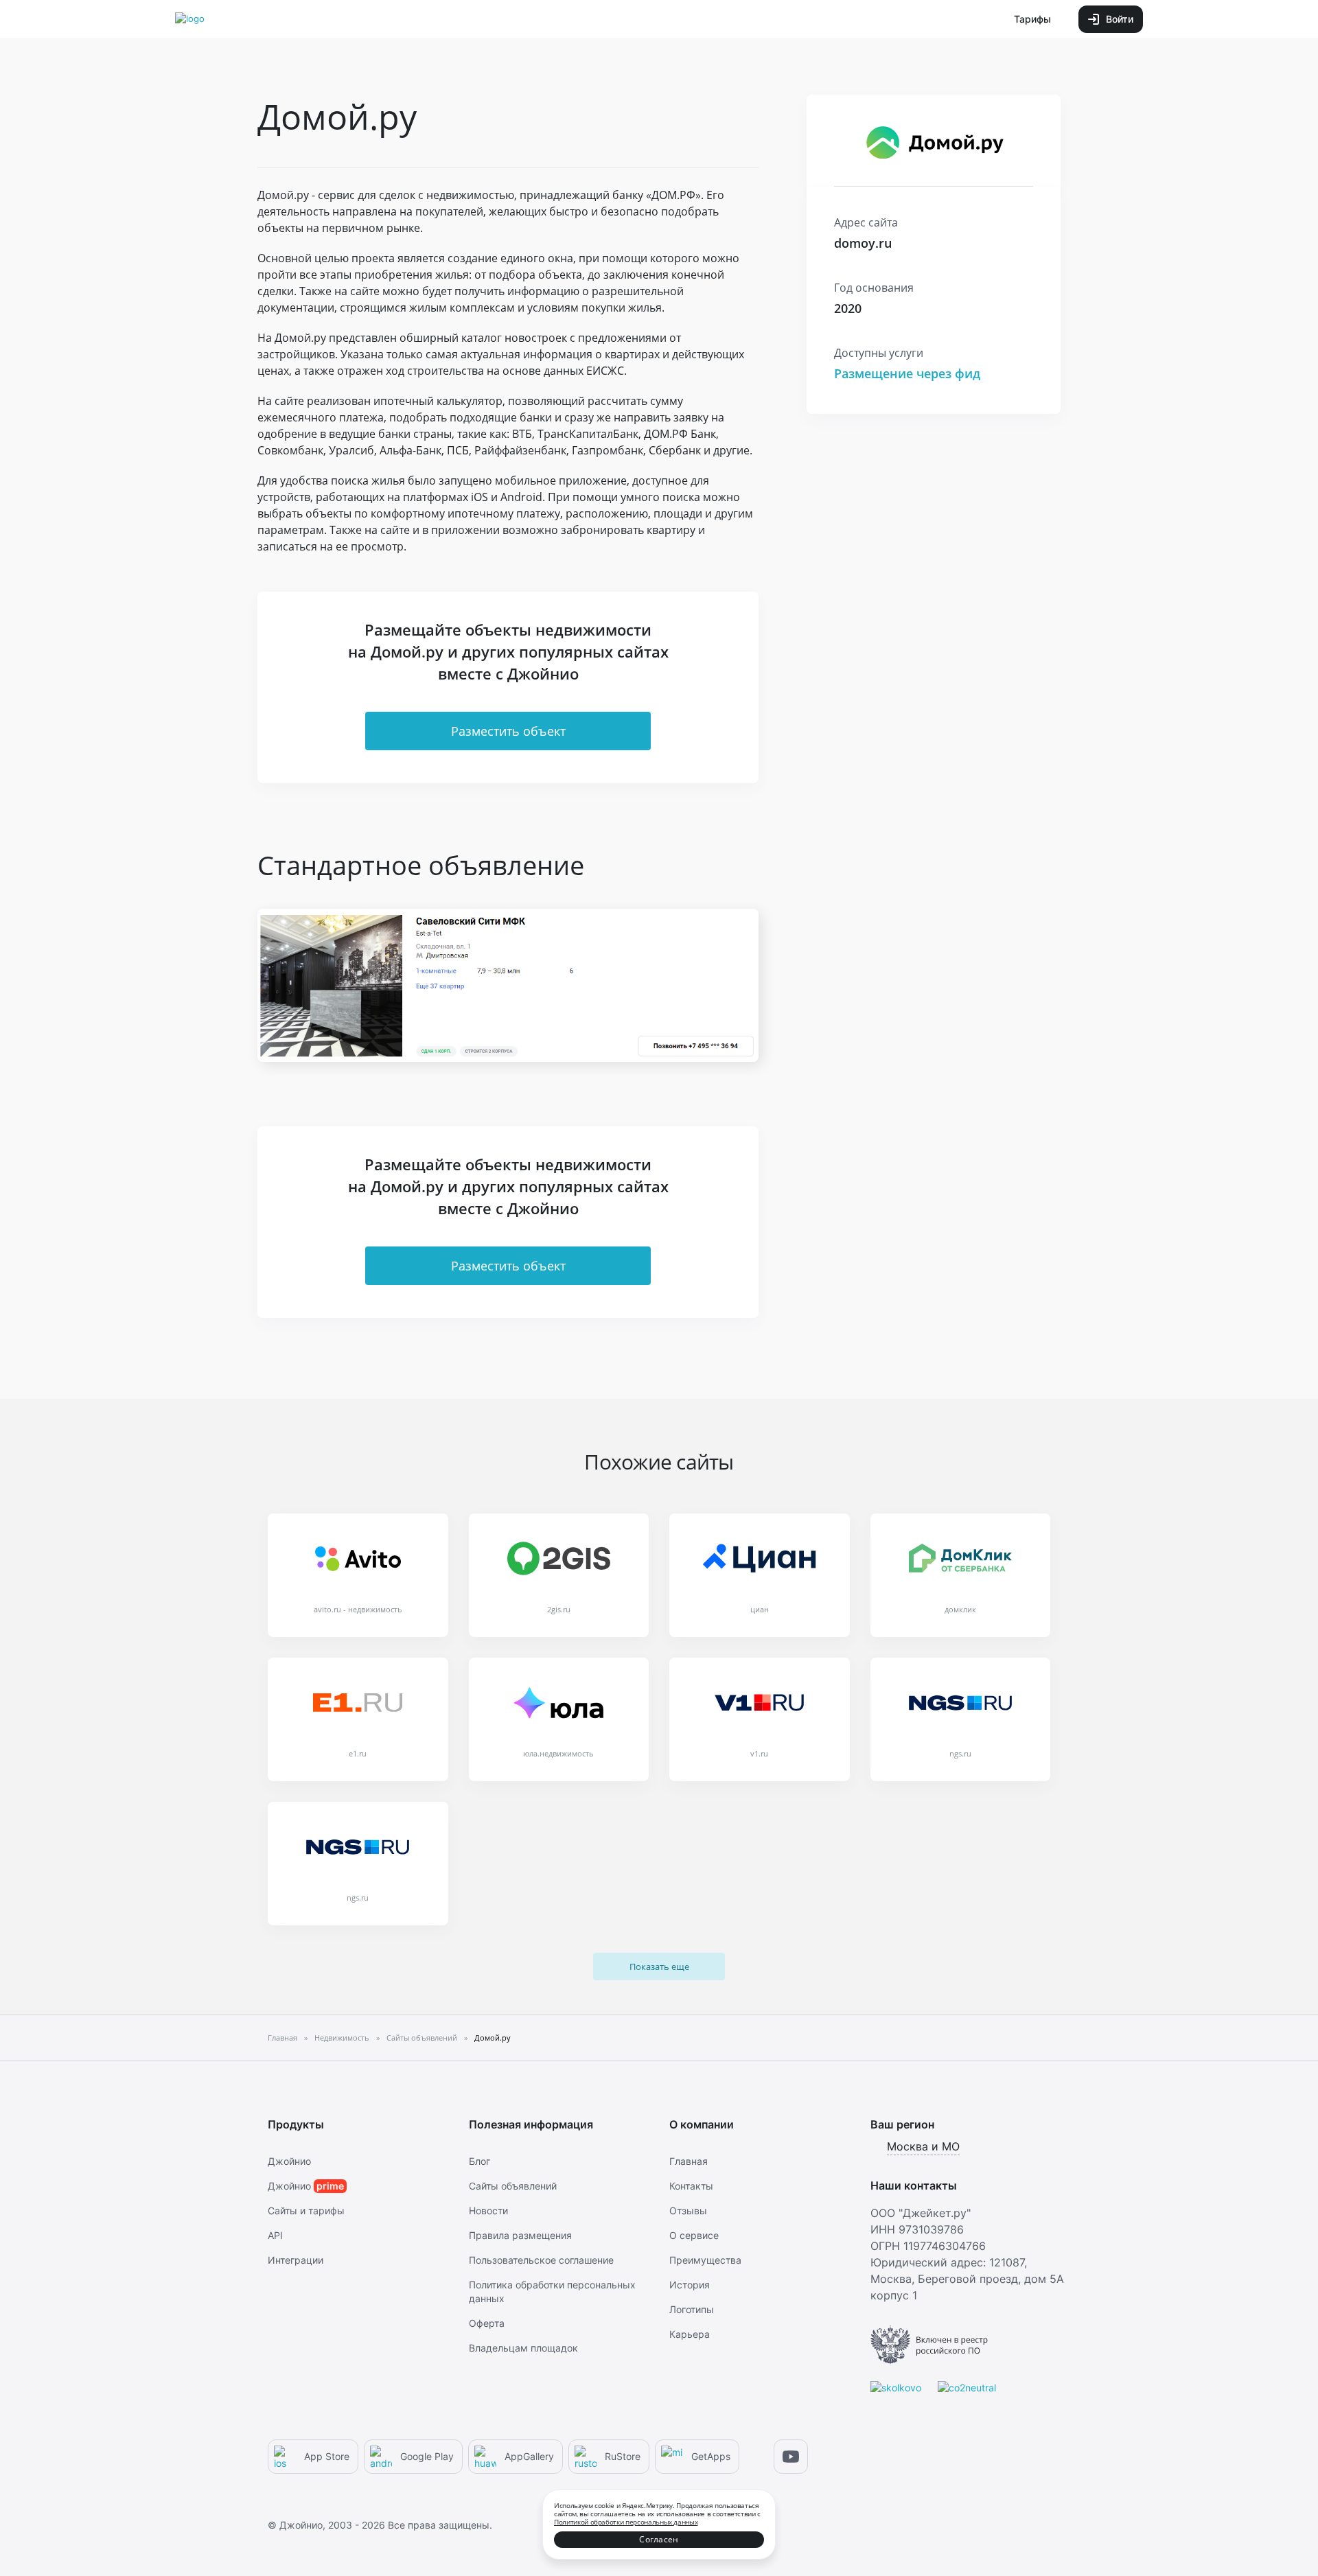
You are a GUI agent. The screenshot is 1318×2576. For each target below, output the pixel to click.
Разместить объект (508, 731)
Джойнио (289, 2161)
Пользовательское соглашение (541, 2260)
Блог (479, 2161)
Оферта (487, 2323)
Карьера (690, 2334)
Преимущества (705, 2260)
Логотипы (692, 2309)
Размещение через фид (907, 373)
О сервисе (694, 2235)
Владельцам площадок (523, 2348)
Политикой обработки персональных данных (626, 2522)
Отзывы (688, 2211)
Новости (488, 2211)
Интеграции (296, 2260)
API (275, 2235)
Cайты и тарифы (306, 2211)
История (690, 2285)
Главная (689, 2161)
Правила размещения (520, 2235)
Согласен (659, 2539)
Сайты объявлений (513, 2186)
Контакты (691, 2186)
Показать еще (659, 1966)
